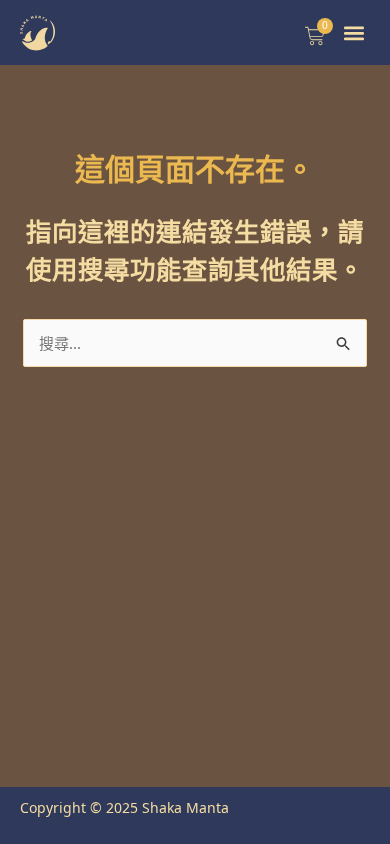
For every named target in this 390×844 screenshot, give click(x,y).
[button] (354, 32)
